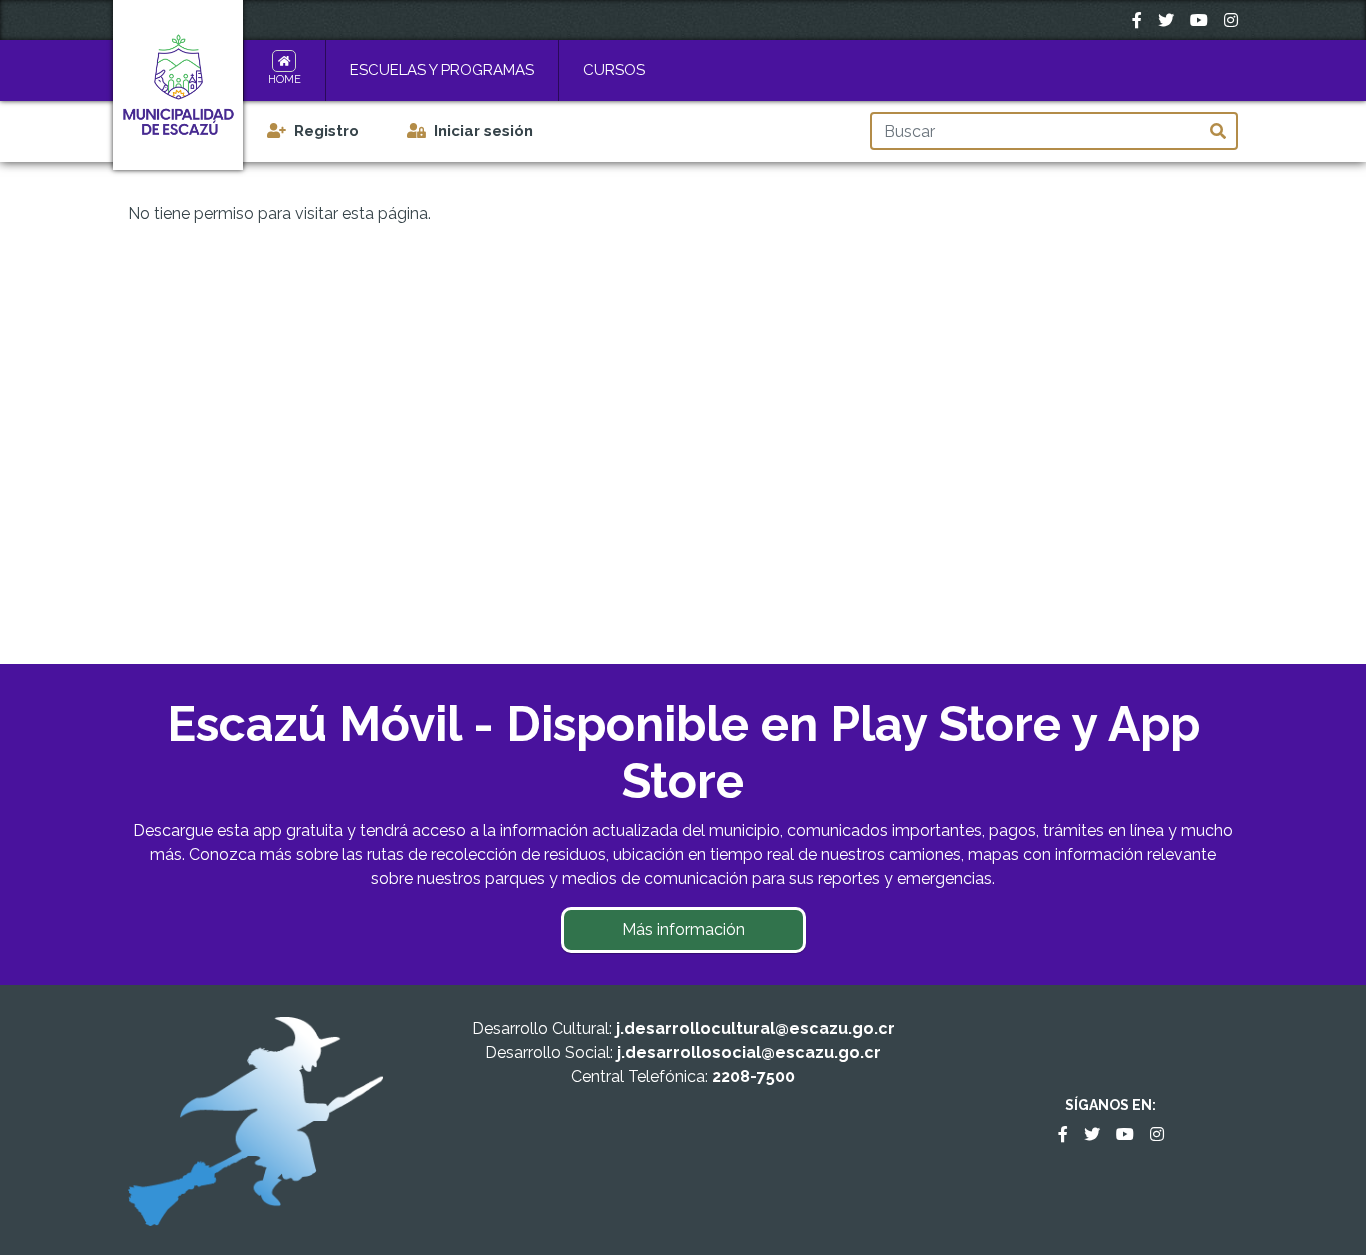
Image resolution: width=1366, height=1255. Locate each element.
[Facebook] (1137, 20)
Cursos (614, 70)
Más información (683, 929)
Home (284, 79)
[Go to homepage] (178, 85)
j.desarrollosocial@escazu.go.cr (749, 1052)
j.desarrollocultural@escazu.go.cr (755, 1028)
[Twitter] (1166, 20)
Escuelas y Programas (442, 70)
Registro (326, 131)
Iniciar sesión (483, 131)
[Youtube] (1199, 20)
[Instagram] (1231, 20)
